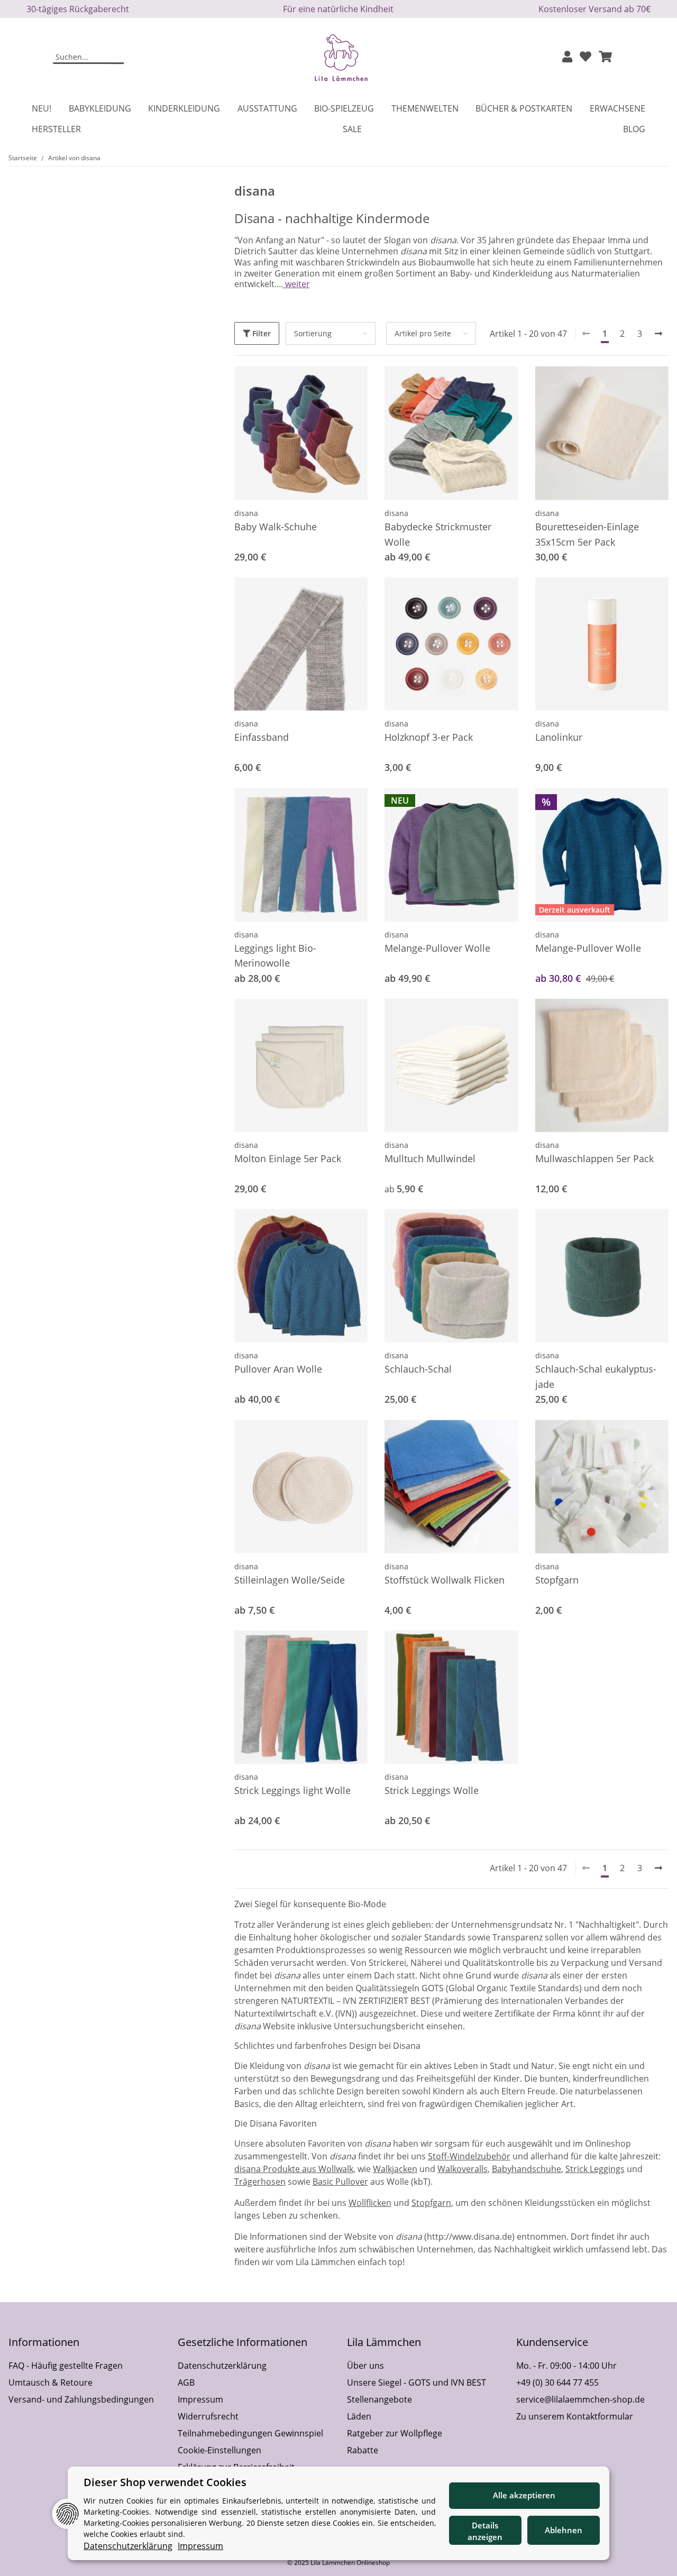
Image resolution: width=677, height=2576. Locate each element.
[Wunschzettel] (585, 57)
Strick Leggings (595, 2169)
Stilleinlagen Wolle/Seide (290, 1580)
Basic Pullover (340, 2182)
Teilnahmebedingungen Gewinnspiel (250, 2433)
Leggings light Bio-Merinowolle (275, 956)
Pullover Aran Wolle (278, 1369)
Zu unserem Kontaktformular (575, 2416)
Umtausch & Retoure (51, 2382)
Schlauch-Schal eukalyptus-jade (596, 1377)
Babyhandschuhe (527, 2169)
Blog (634, 129)
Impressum (200, 2399)
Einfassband (262, 737)
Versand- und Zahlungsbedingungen (81, 2399)
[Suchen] (117, 58)
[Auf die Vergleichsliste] (623, 384)
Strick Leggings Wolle (432, 1790)
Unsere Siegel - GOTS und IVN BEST (417, 2382)
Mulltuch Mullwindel (430, 1158)
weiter (296, 284)
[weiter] (658, 334)
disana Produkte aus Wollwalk (294, 2169)
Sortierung (313, 333)
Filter (260, 333)
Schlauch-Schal (418, 1369)
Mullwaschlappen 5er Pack (594, 1158)
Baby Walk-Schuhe (276, 527)
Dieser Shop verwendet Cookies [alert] (165, 2482)
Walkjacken (395, 2169)
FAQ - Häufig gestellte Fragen (66, 2366)
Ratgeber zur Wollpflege (395, 2433)
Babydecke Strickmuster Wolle (438, 534)
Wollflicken (370, 2203)
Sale (352, 129)
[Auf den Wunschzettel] (651, 384)
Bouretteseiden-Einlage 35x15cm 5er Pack (587, 534)
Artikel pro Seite (423, 333)
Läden (359, 2416)
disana (246, 513)
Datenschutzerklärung (222, 2366)
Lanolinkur (559, 737)
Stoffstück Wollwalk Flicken (445, 1580)
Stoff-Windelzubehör (469, 2156)
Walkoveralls (463, 2169)
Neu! (42, 108)
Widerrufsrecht (208, 2416)
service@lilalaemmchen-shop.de (580, 2399)
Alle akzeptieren (524, 2495)
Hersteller (56, 129)
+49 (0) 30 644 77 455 (557, 2382)
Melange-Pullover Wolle (437, 948)
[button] (567, 57)
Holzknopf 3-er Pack (429, 737)
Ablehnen (564, 2530)
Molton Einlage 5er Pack (288, 1158)
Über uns (365, 2366)
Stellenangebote (379, 2399)
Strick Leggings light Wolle (292, 1790)
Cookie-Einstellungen (219, 2450)
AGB (186, 2382)
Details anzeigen (485, 2531)
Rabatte (363, 2450)
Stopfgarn (557, 1580)
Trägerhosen (260, 2182)
